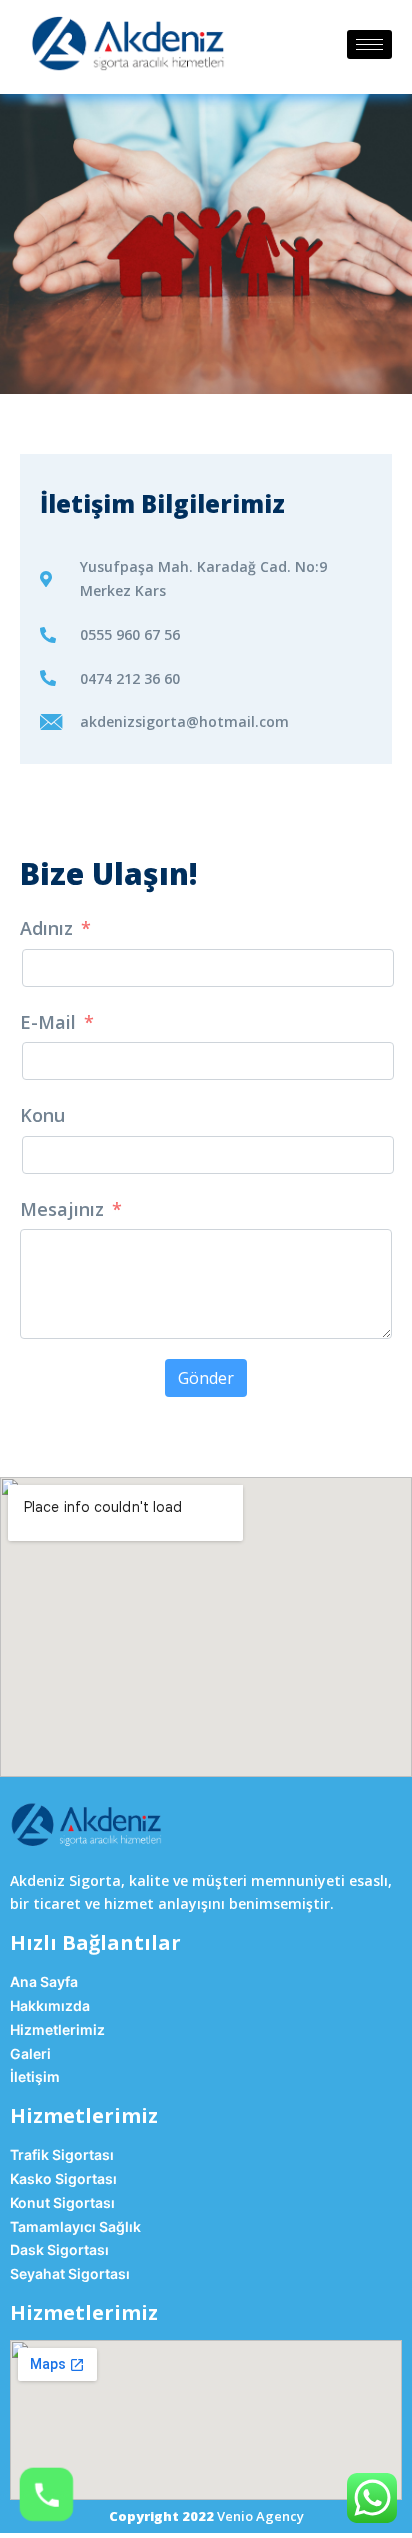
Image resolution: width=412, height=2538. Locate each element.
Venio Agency (260, 2516)
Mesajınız (62, 1209)
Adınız (46, 928)
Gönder (206, 1378)
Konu (42, 1115)
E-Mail (48, 1022)
